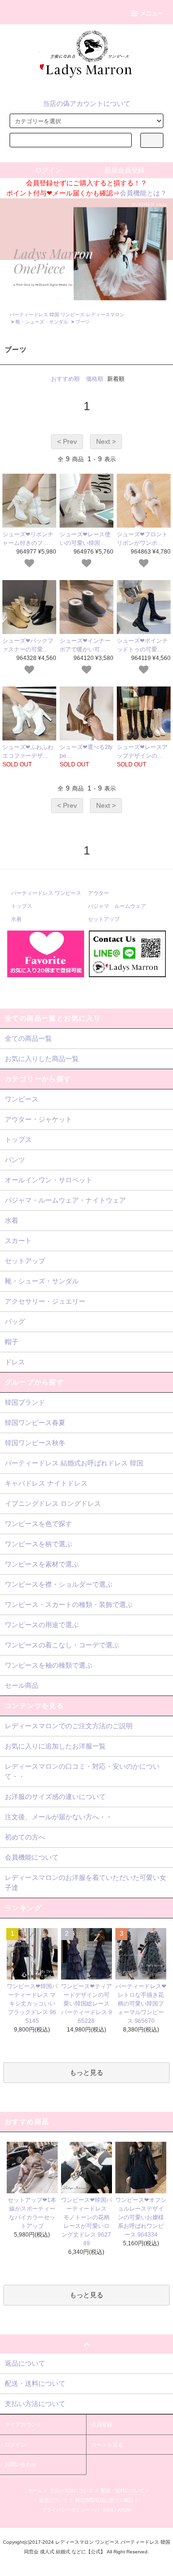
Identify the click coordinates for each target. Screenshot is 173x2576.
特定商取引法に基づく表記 (104, 2500)
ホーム (35, 2491)
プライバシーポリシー (66, 2510)
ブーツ (83, 322)
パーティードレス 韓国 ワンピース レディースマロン (67, 315)
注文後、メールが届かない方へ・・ (59, 1817)
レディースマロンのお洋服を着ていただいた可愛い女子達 (86, 1883)
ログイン (49, 170)
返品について (53, 2500)
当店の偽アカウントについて (86, 104)
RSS (108, 2510)
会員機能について (32, 1857)
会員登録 (102, 2424)
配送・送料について (123, 2491)
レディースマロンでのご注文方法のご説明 (69, 1726)
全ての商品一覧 (28, 1038)
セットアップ (104, 919)
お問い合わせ (21, 2464)
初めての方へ (25, 1837)
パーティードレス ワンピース (46, 893)
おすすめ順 (65, 379)
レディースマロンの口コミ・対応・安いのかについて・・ (82, 1771)
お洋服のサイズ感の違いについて (55, 1797)
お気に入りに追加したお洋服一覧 (55, 1746)
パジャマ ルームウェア (117, 906)
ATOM (124, 2510)
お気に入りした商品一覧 (42, 1059)
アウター (99, 893)
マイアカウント (23, 2424)
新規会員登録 (124, 170)
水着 (16, 919)
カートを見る (107, 2445)
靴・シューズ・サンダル (42, 322)
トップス (22, 906)
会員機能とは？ (143, 193)
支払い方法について (72, 2491)
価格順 (95, 379)
